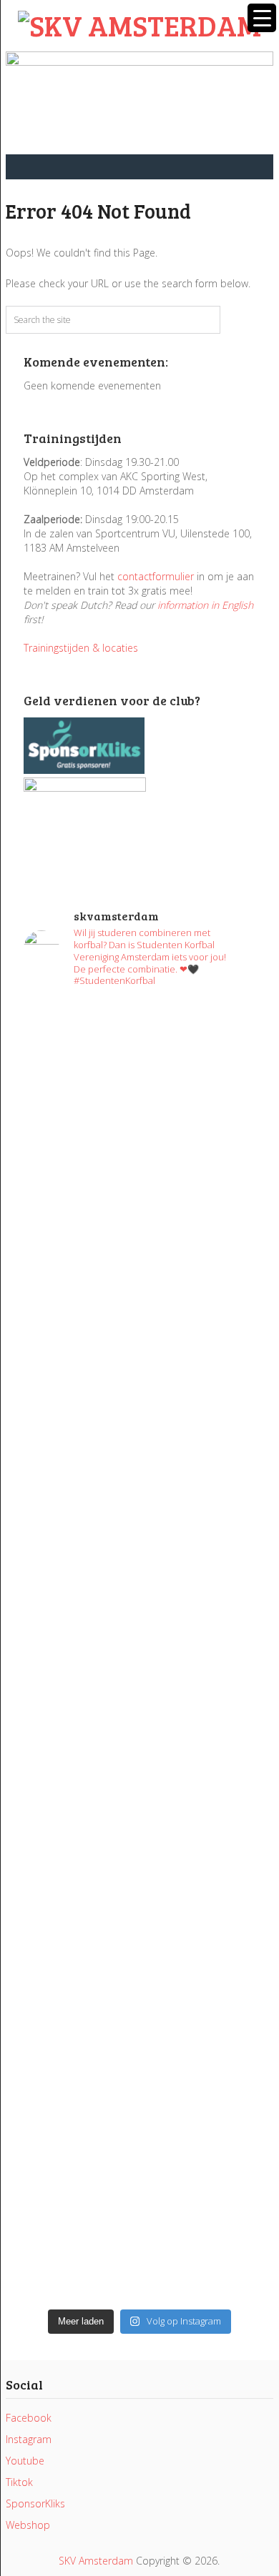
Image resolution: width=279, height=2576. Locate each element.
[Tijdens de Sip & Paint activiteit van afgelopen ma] (139, 1554)
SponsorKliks (35, 2503)
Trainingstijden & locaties (81, 648)
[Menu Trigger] (262, 18)
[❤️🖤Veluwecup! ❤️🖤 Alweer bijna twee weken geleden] (139, 2233)
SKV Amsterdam (96, 2561)
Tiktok (19, 2482)
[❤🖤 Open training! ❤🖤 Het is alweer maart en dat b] (139, 1676)
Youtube (25, 2461)
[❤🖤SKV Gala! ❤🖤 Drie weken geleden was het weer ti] (139, 1454)
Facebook (29, 2418)
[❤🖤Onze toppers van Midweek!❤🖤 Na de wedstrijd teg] (139, 2133)
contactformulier (156, 576)
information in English (205, 605)
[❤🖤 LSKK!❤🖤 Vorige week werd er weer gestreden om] (139, 1990)
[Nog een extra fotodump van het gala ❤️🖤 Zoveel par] (139, 1368)
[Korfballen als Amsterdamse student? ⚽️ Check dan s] (139, 1304)
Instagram (29, 2439)
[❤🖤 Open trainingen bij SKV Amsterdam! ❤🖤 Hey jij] (139, 1133)
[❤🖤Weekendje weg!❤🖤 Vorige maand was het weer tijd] (139, 1819)
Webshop (28, 2525)
